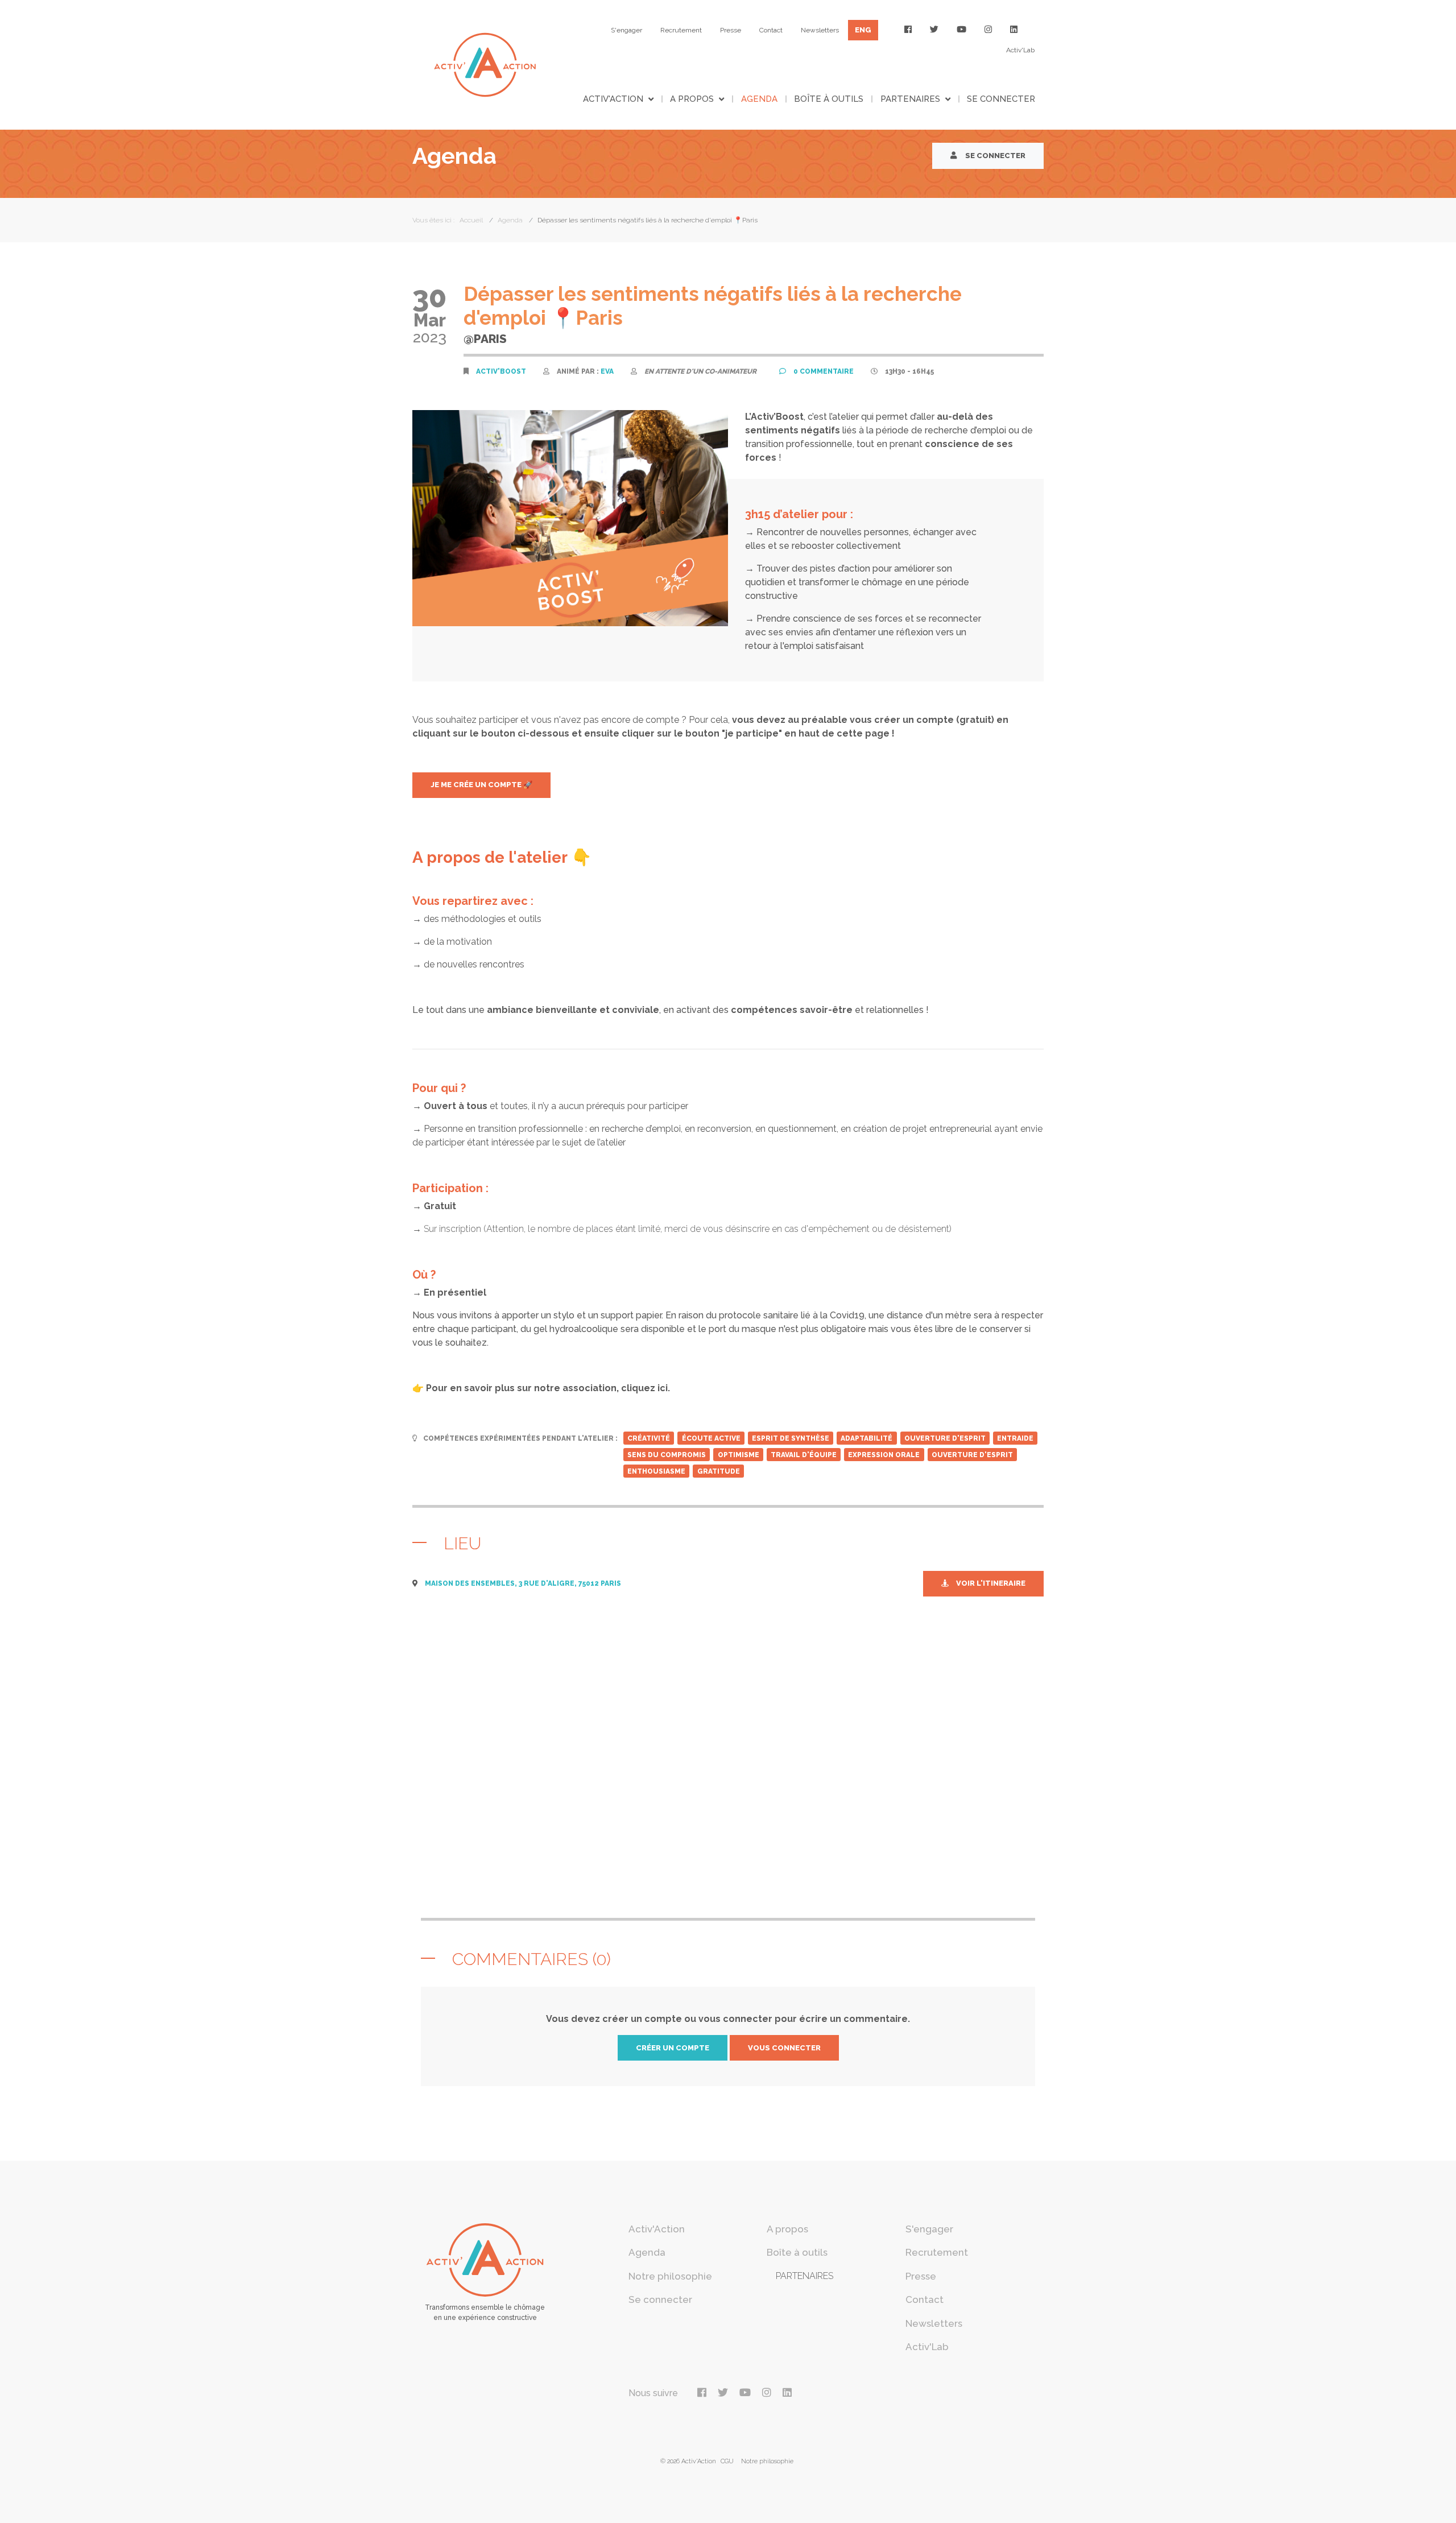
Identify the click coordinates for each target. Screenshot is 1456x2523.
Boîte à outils (829, 99)
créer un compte (673, 2048)
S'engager (626, 30)
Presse (731, 30)
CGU (727, 2461)
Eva (607, 371)
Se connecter (1001, 99)
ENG (863, 30)
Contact (771, 30)
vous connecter (784, 2048)
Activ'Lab (1020, 50)
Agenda (759, 99)
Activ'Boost (501, 371)
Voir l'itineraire (990, 1583)
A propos (692, 99)
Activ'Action (613, 99)
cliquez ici (644, 1388)
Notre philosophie (670, 2276)
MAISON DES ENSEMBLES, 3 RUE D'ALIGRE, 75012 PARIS (523, 1583)
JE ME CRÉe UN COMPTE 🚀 (481, 785)
